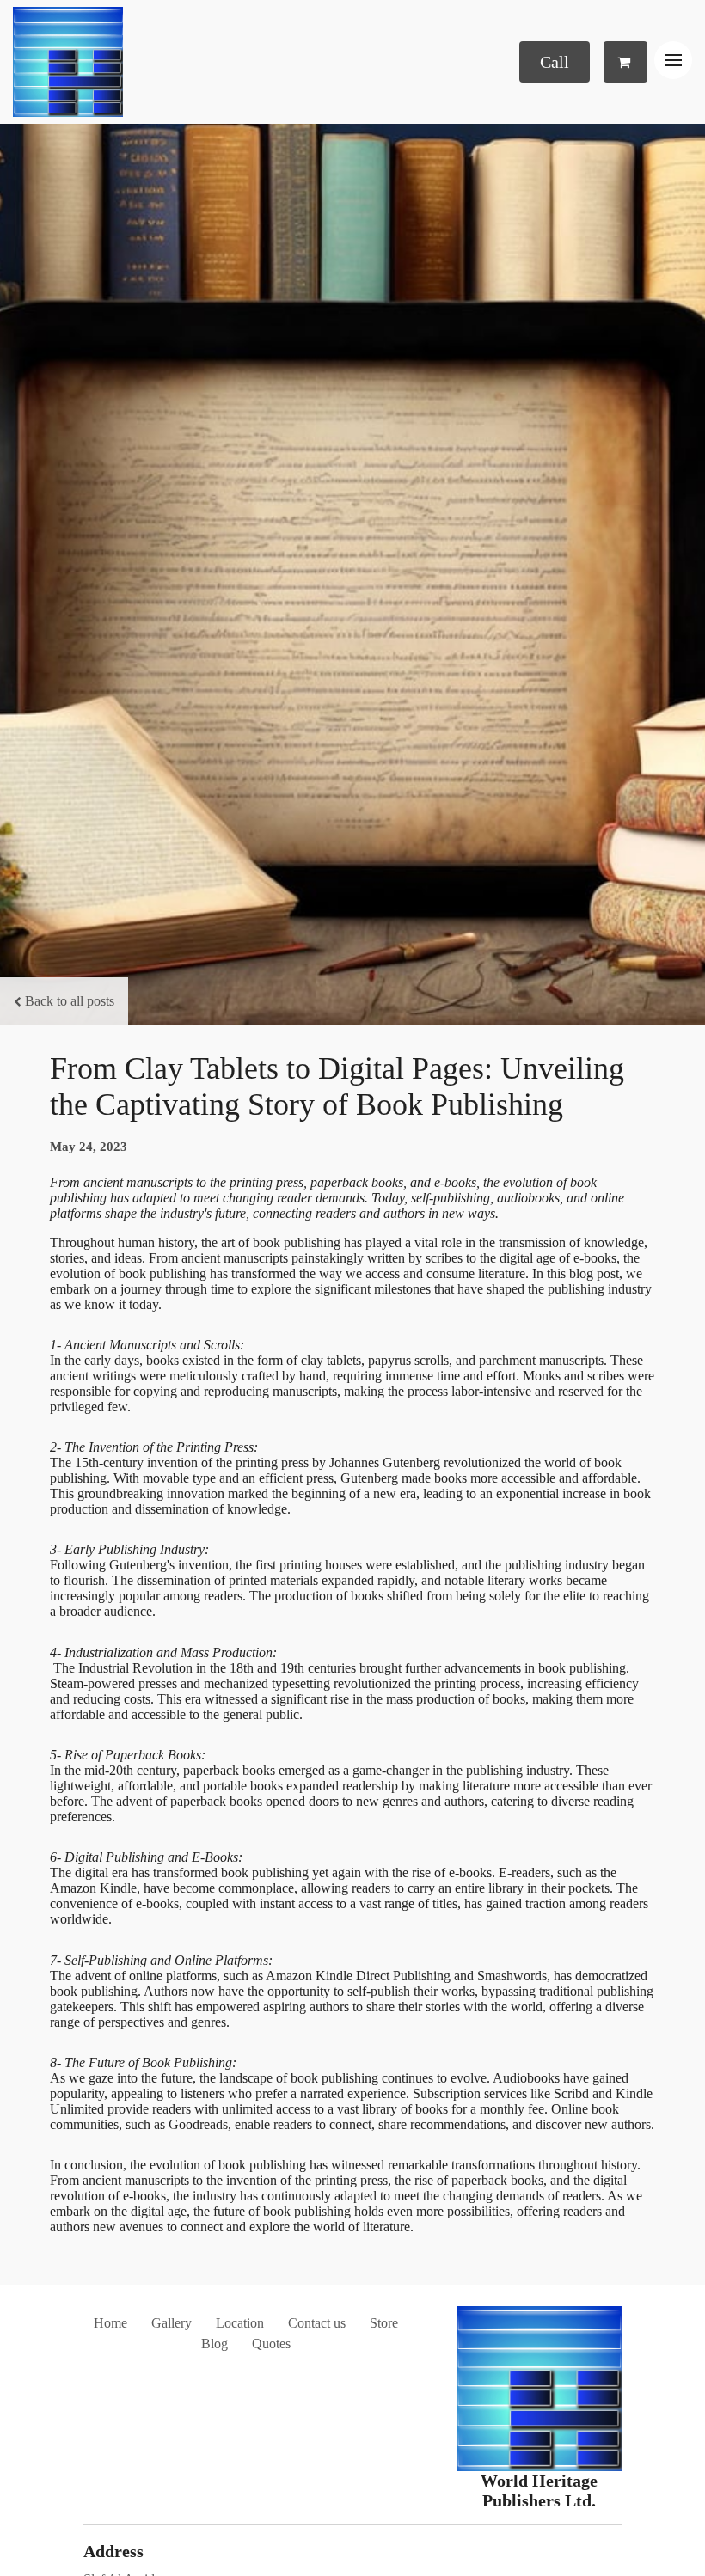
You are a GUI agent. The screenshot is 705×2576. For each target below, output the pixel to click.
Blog (215, 2343)
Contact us (317, 2323)
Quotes (271, 2343)
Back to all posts (70, 1001)
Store (384, 2323)
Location (240, 2323)
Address (113, 2551)
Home (110, 2323)
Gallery (172, 2323)
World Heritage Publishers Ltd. (539, 2490)
